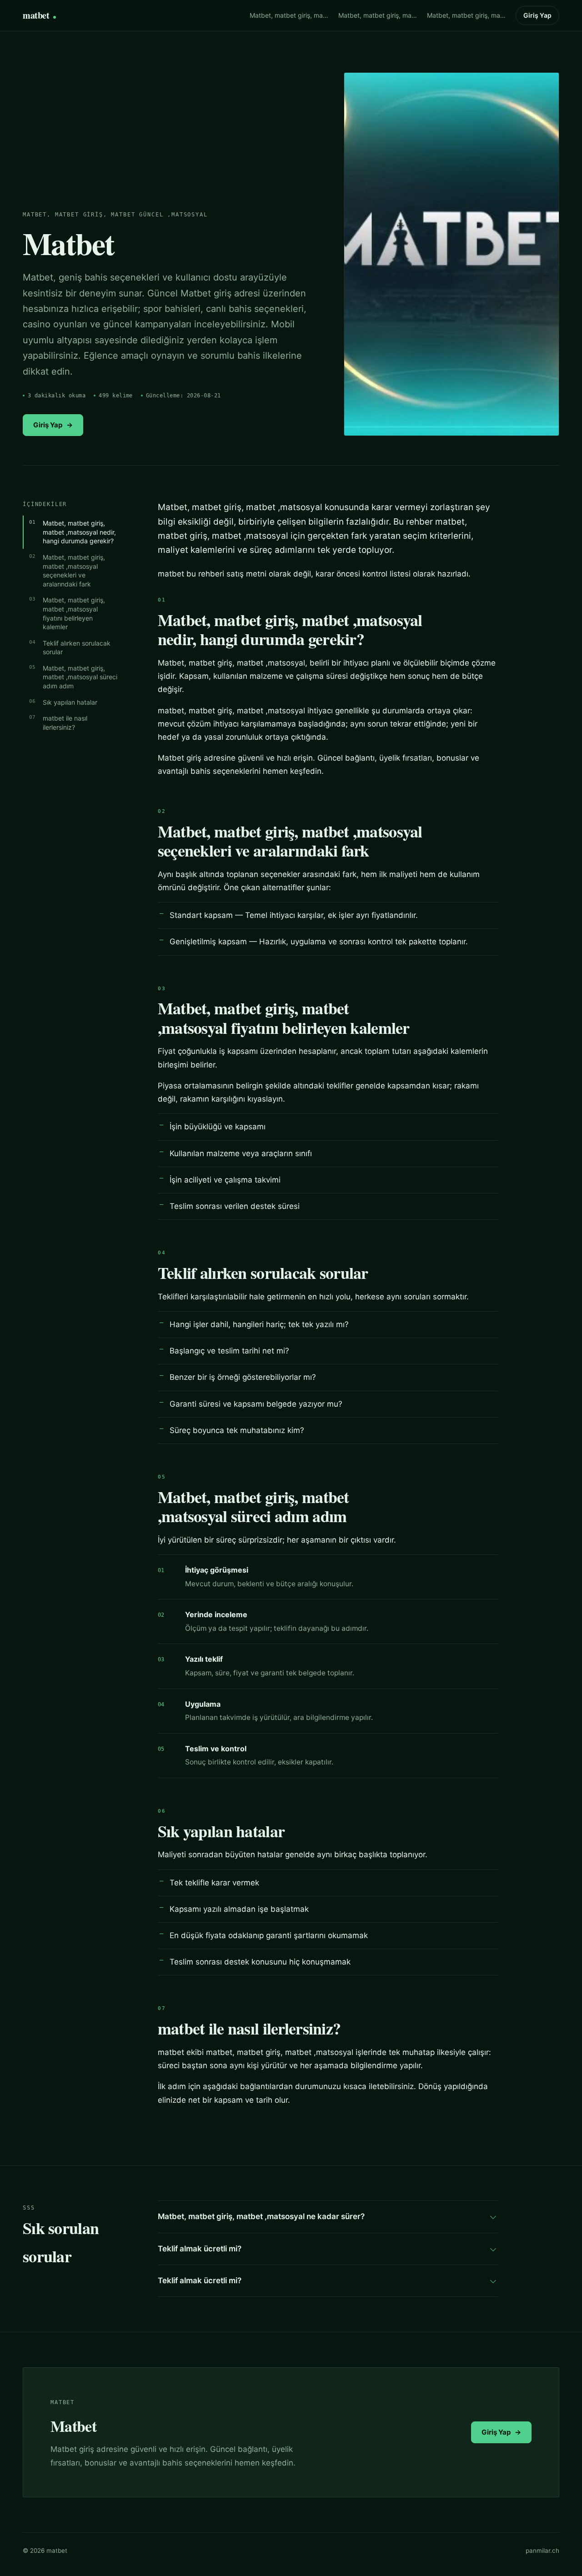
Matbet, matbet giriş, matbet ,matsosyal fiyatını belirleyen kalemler (74, 613)
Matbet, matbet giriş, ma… (289, 15)
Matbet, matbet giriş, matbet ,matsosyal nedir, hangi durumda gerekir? (79, 532)
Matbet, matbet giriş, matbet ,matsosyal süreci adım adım (80, 677)
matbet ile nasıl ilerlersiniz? (65, 723)
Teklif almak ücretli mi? (200, 2249)
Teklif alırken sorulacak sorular (77, 648)
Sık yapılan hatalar (70, 702)
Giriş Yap (537, 15)
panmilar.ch (542, 2551)
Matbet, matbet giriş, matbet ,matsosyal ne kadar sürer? (261, 2216)
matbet (36, 15)
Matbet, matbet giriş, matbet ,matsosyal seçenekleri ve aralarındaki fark (74, 571)
